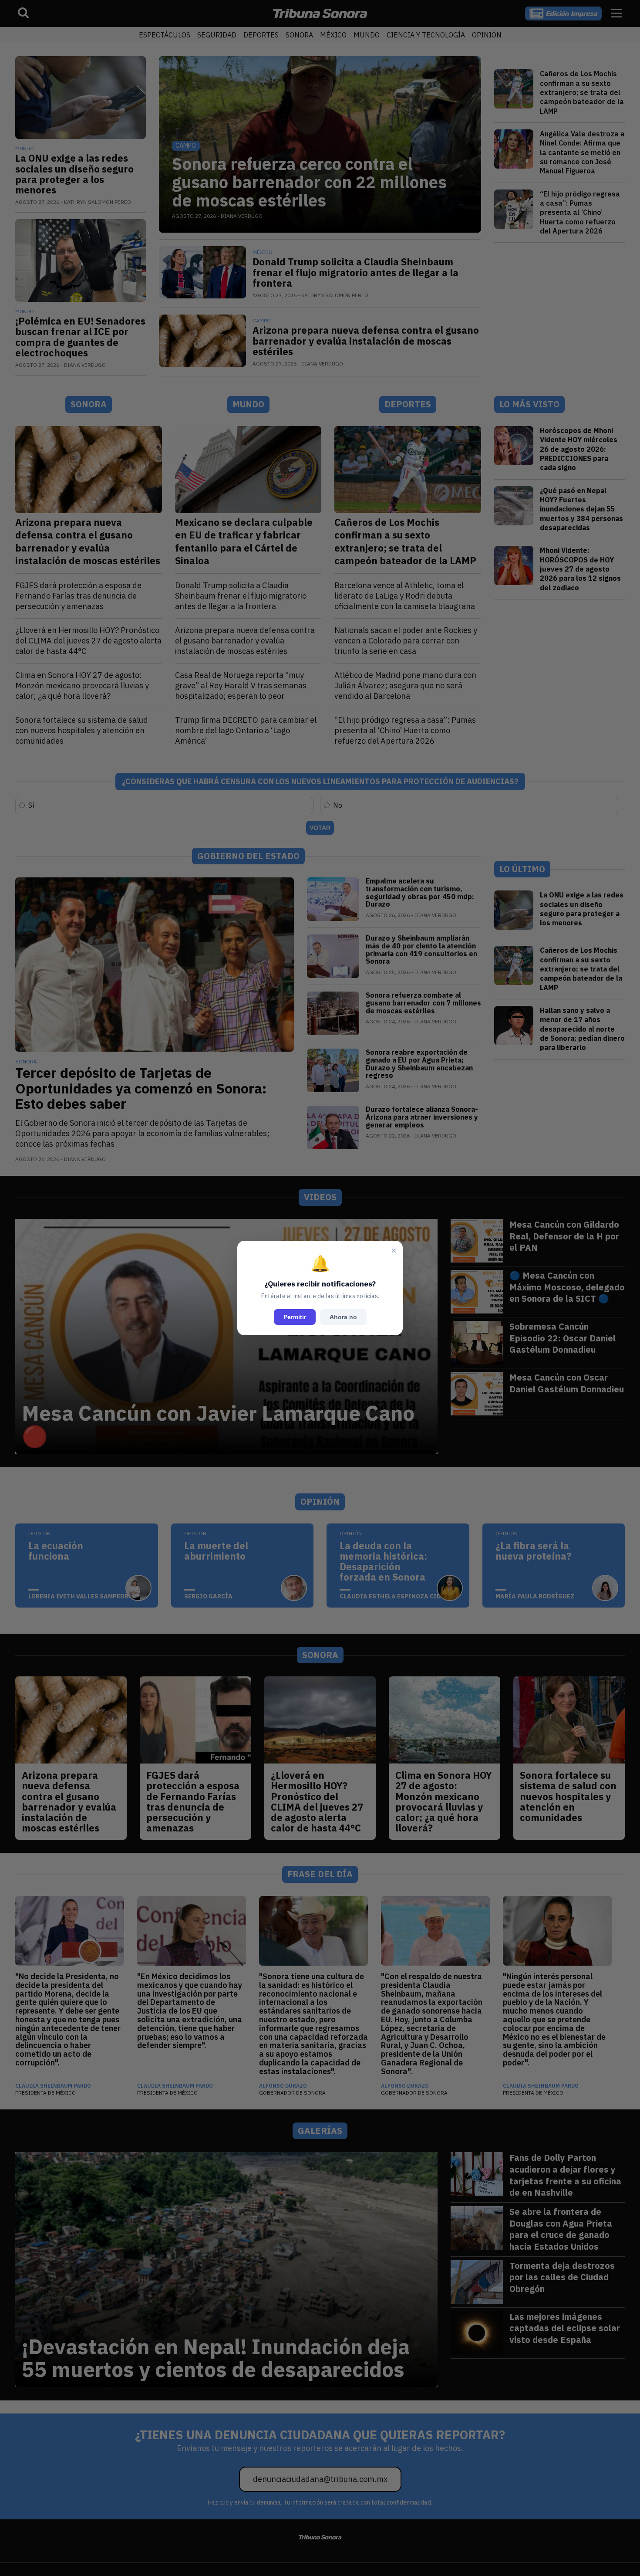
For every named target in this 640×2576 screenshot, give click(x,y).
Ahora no (343, 1317)
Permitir (295, 1317)
